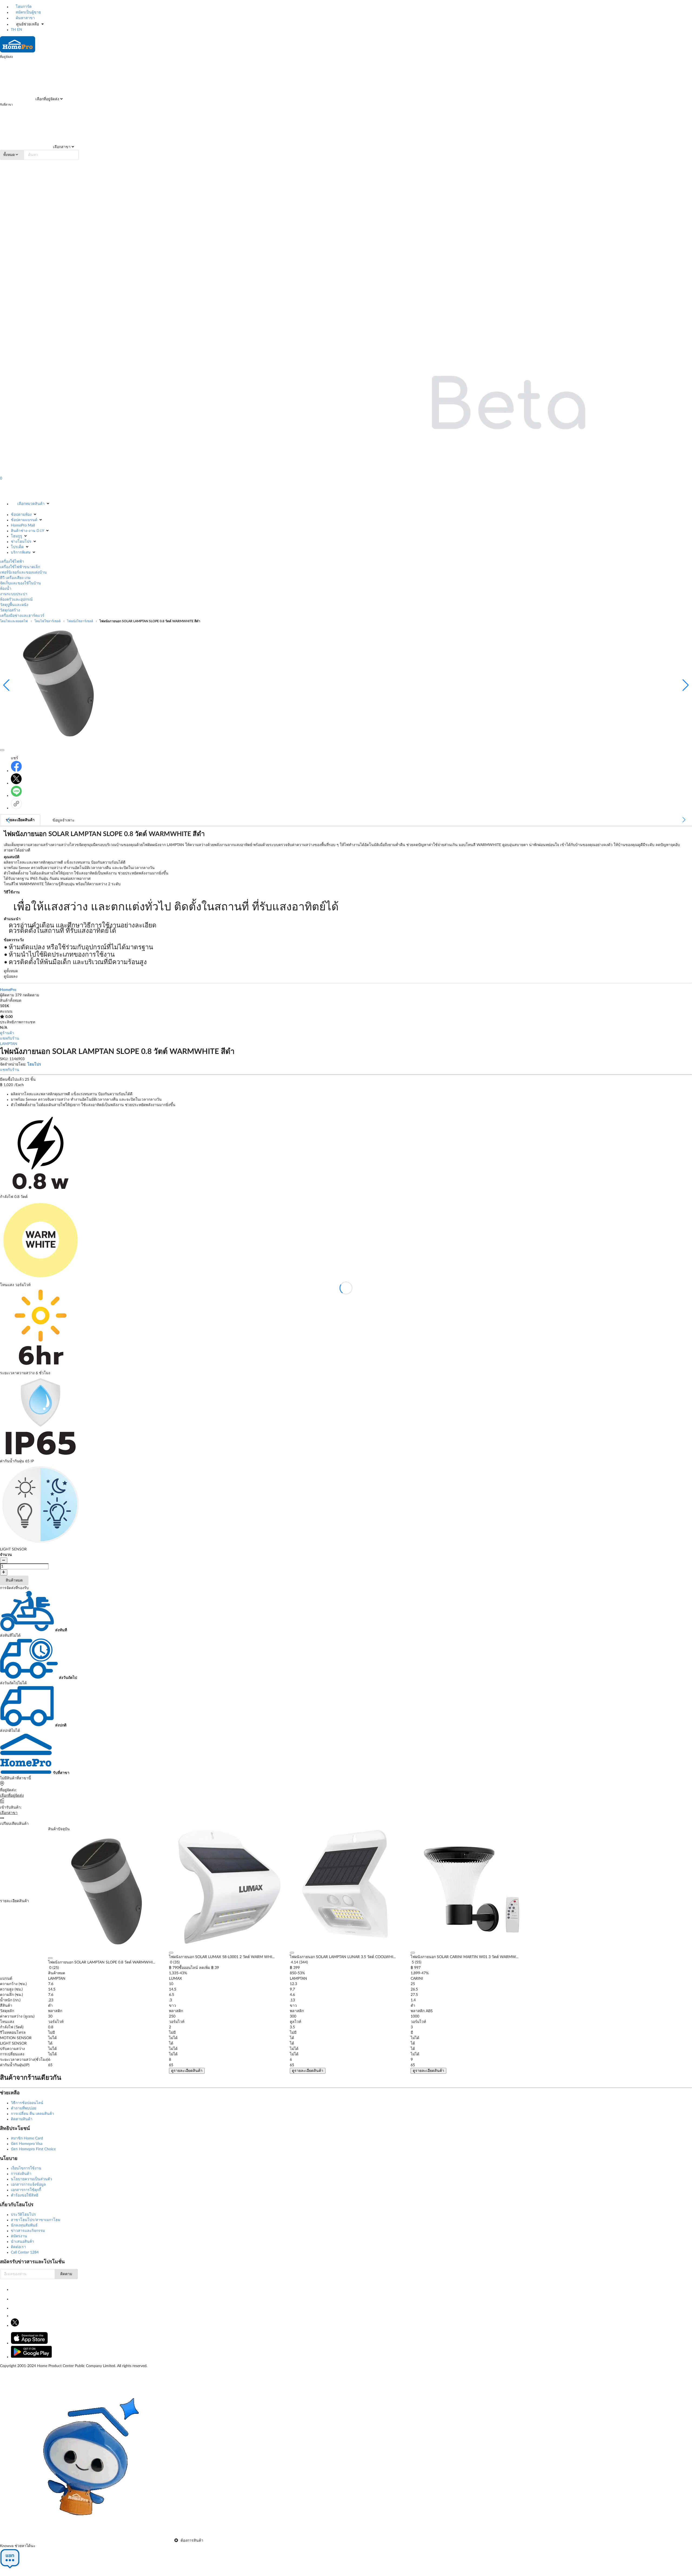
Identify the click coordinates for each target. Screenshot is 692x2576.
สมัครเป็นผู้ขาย (28, 12)
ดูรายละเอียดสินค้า (187, 2071)
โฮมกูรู (16, 536)
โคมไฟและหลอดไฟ (14, 621)
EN (20, 30)
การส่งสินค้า (21, 2174)
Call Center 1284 (25, 2252)
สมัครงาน (19, 2236)
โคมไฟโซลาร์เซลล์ (47, 621)
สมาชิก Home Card (27, 2138)
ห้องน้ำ (6, 589)
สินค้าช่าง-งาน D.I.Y (27, 531)
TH (13, 30)
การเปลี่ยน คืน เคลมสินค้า (32, 2114)
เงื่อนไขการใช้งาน (26, 2168)
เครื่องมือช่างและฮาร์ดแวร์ (22, 616)
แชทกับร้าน (10, 1039)
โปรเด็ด (17, 547)
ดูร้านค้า (7, 1033)
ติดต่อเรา (18, 2247)
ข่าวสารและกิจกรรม (28, 2231)
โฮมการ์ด (23, 7)
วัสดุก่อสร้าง (10, 610)
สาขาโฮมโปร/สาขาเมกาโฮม (36, 2220)
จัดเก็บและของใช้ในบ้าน (20, 583)
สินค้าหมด (14, 1580)
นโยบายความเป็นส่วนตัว (31, 2179)
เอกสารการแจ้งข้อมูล (28, 2185)
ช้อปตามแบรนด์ (24, 520)
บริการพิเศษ (21, 553)
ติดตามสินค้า (22, 2119)
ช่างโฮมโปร (21, 542)
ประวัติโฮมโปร (23, 2215)
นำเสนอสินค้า (22, 2242)
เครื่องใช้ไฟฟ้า (12, 562)
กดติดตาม (31, 995)
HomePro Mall (23, 525)
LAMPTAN (9, 1044)
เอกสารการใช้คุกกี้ (26, 2190)
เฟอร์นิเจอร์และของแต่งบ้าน (23, 573)
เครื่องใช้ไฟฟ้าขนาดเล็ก (20, 567)
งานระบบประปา (14, 594)
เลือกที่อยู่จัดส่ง (47, 99)
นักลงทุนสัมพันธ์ (24, 2225)
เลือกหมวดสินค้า (31, 504)
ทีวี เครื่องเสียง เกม (15, 578)
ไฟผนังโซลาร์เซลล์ (80, 621)
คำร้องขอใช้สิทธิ (25, 2195)
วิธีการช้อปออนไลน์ (27, 2103)
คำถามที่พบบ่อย (24, 2108)
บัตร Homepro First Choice (33, 2149)
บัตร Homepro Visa (27, 2144)
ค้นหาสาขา (25, 18)
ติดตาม (66, 2274)
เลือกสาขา (61, 147)
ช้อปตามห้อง (21, 515)
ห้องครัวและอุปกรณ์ (16, 600)
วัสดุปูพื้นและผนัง (14, 605)
